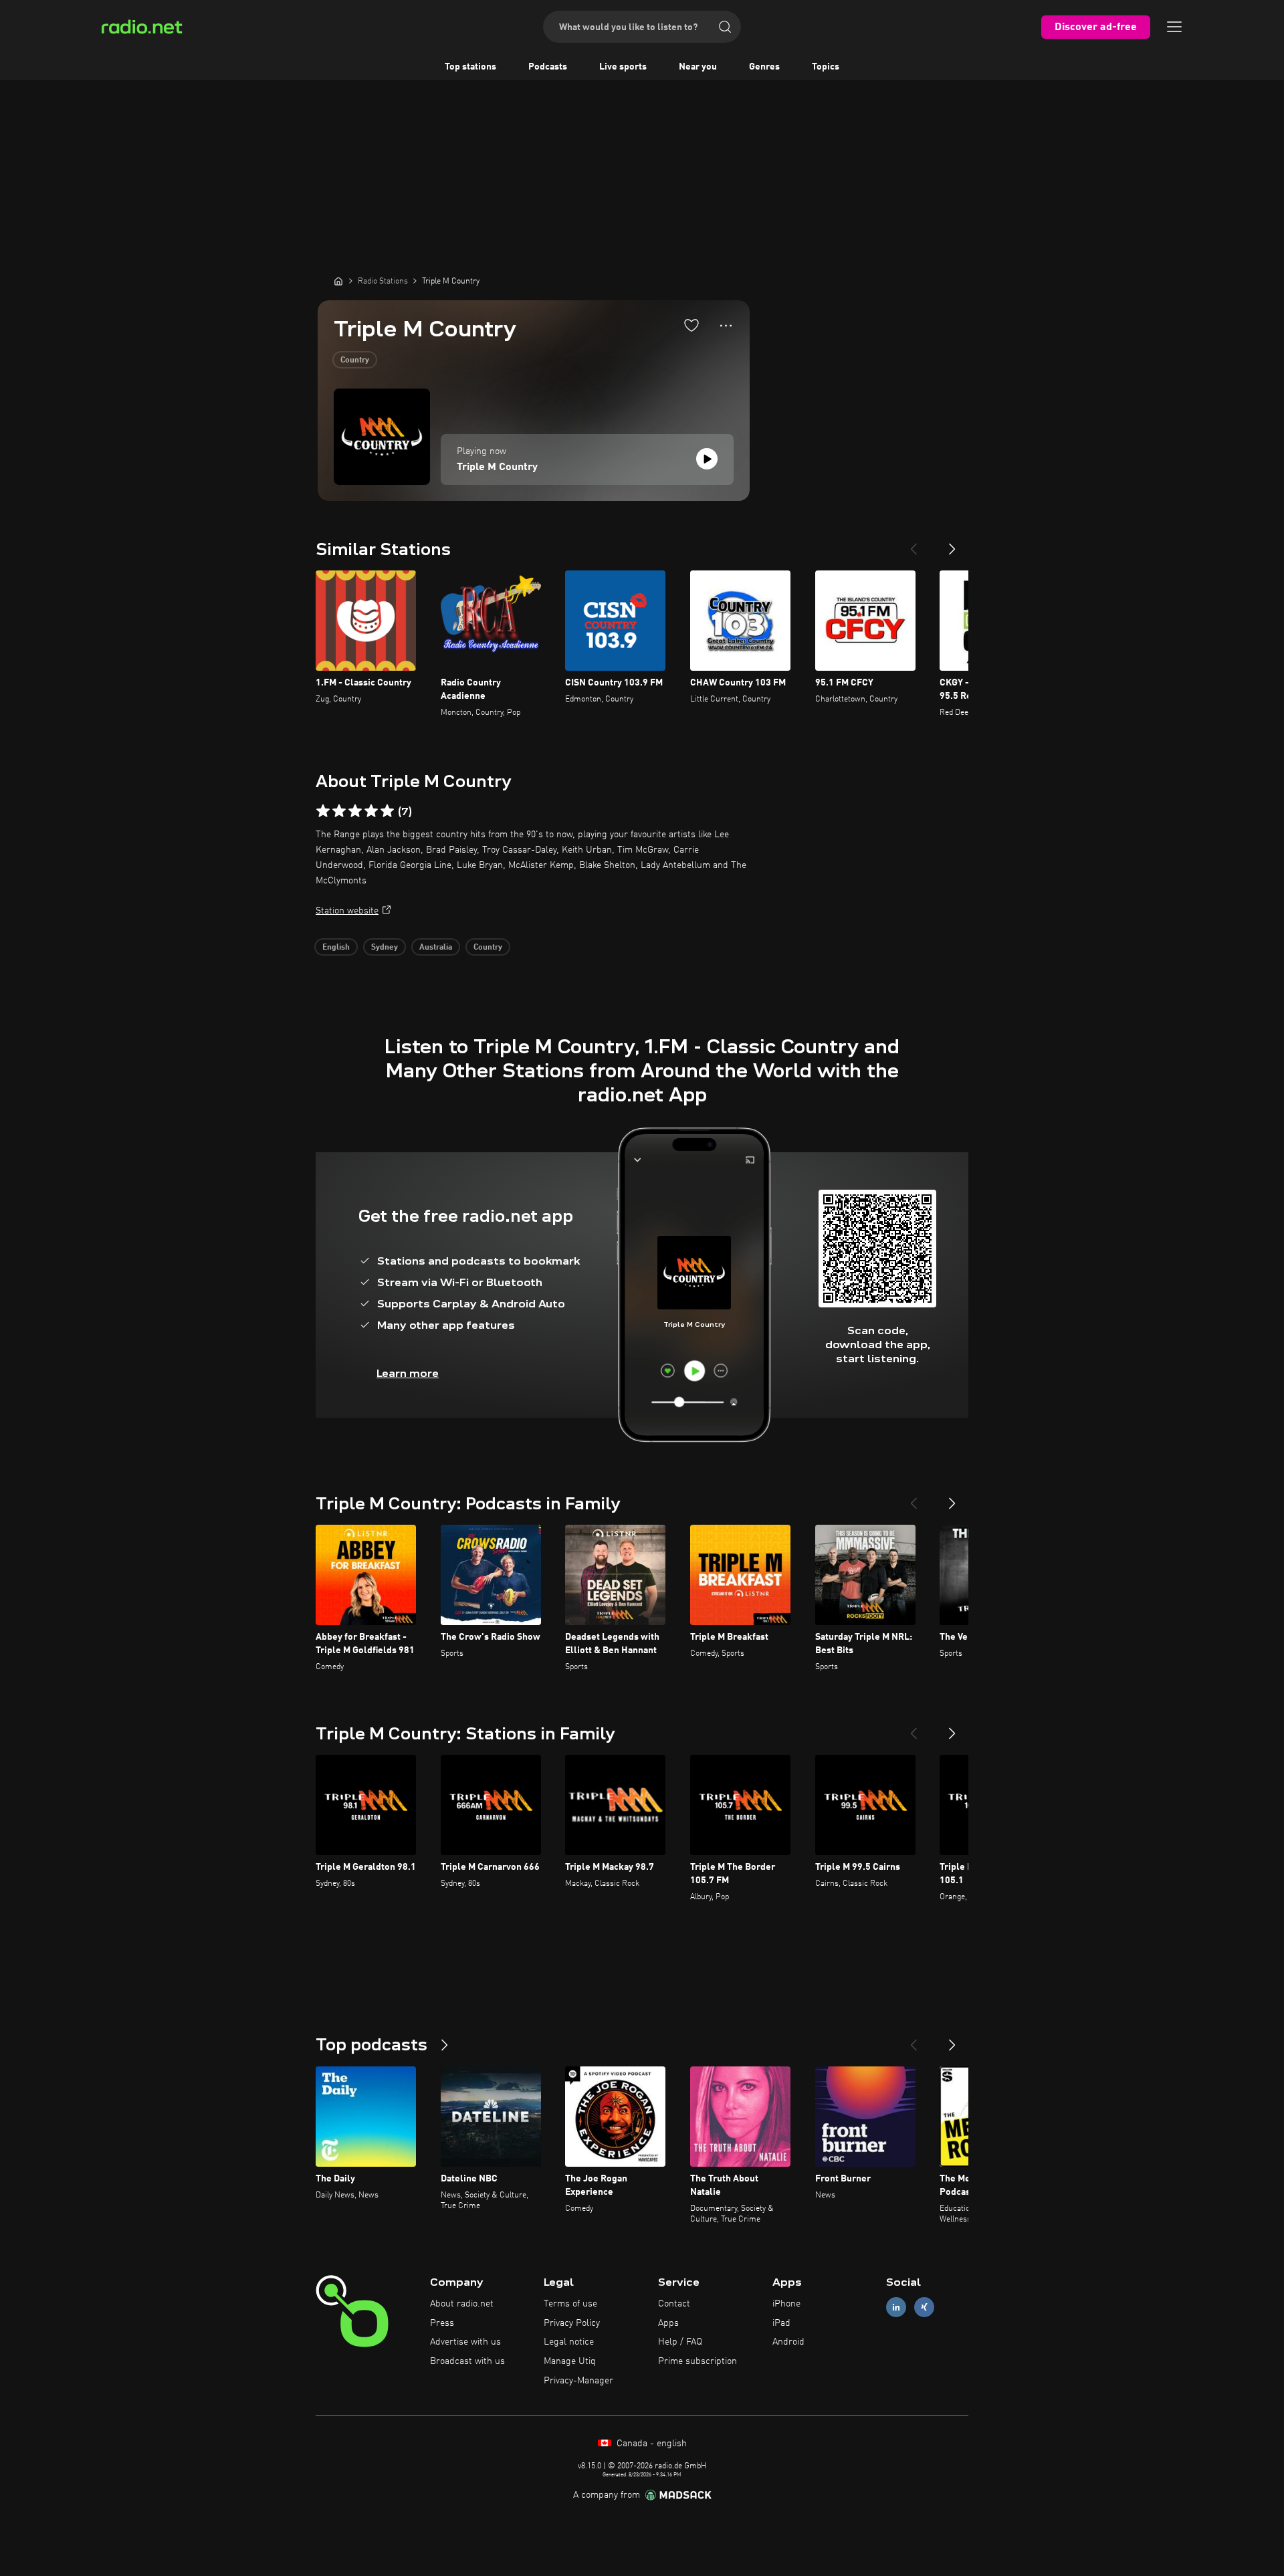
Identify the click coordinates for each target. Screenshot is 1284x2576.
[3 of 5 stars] (355, 811)
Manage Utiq (570, 2361)
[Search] (725, 27)
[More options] (726, 326)
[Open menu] (1174, 27)
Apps (668, 2323)
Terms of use (570, 2304)
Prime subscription (698, 2361)
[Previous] (914, 544)
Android (788, 2342)
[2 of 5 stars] (339, 811)
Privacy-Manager (578, 2381)
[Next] (952, 544)
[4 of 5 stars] (371, 811)
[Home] (338, 281)
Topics (826, 67)
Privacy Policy (572, 2323)
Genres (764, 67)
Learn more (408, 1373)
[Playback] (707, 459)
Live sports (623, 67)
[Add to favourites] (691, 325)
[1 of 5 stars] (323, 811)
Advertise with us (465, 2342)
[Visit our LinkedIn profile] (896, 2307)
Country (355, 360)
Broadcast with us (467, 2361)
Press (442, 2323)
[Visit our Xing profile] (924, 2307)
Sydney (385, 948)
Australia (436, 948)
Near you (698, 67)
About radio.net (462, 2304)
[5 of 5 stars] (387, 811)
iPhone (786, 2304)
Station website (347, 911)
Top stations (470, 67)
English (336, 948)
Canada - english (650, 2444)
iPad (781, 2323)
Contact (674, 2304)
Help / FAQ (680, 2342)
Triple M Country (497, 467)
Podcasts (548, 67)
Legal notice (569, 2342)
